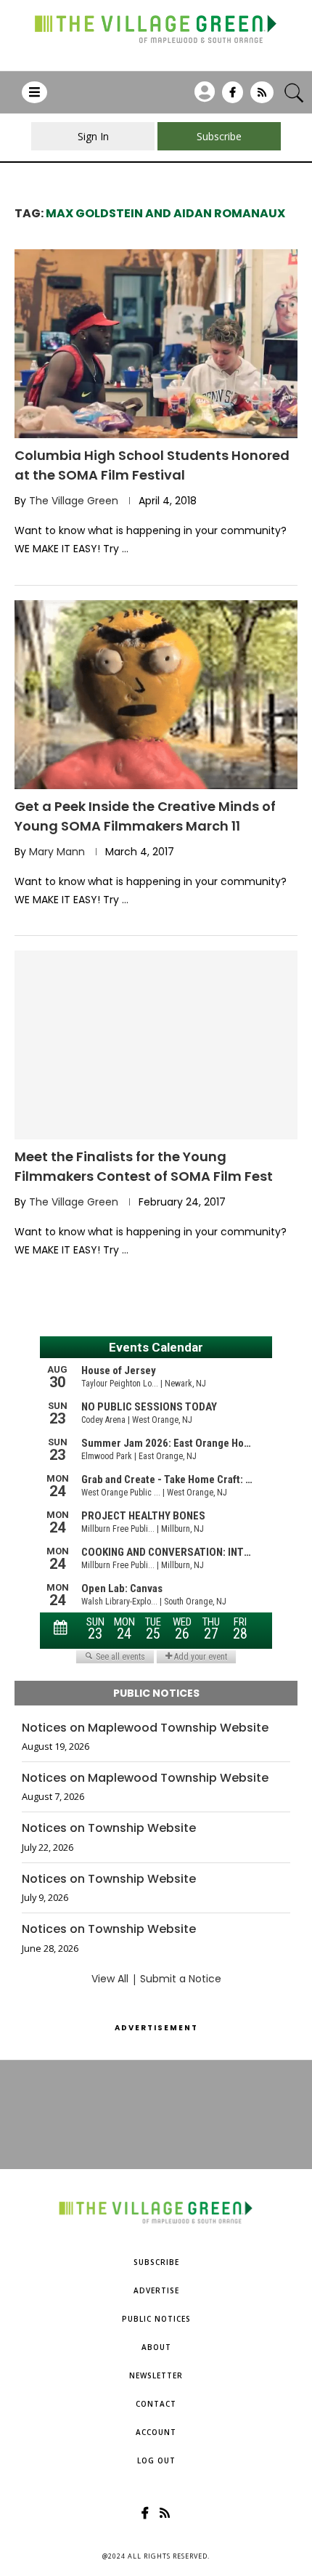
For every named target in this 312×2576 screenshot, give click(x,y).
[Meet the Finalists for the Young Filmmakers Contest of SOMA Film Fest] (156, 1045)
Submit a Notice (181, 1979)
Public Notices (156, 2319)
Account (156, 2432)
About (156, 2347)
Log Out (156, 2460)
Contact (156, 2404)
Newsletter (156, 2375)
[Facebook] (233, 97)
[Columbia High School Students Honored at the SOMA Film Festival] (156, 344)
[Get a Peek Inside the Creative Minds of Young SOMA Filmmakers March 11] (156, 695)
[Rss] (262, 97)
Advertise (156, 2290)
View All (110, 1979)
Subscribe (156, 2262)
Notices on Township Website (109, 1828)
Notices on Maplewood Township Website (145, 1728)
